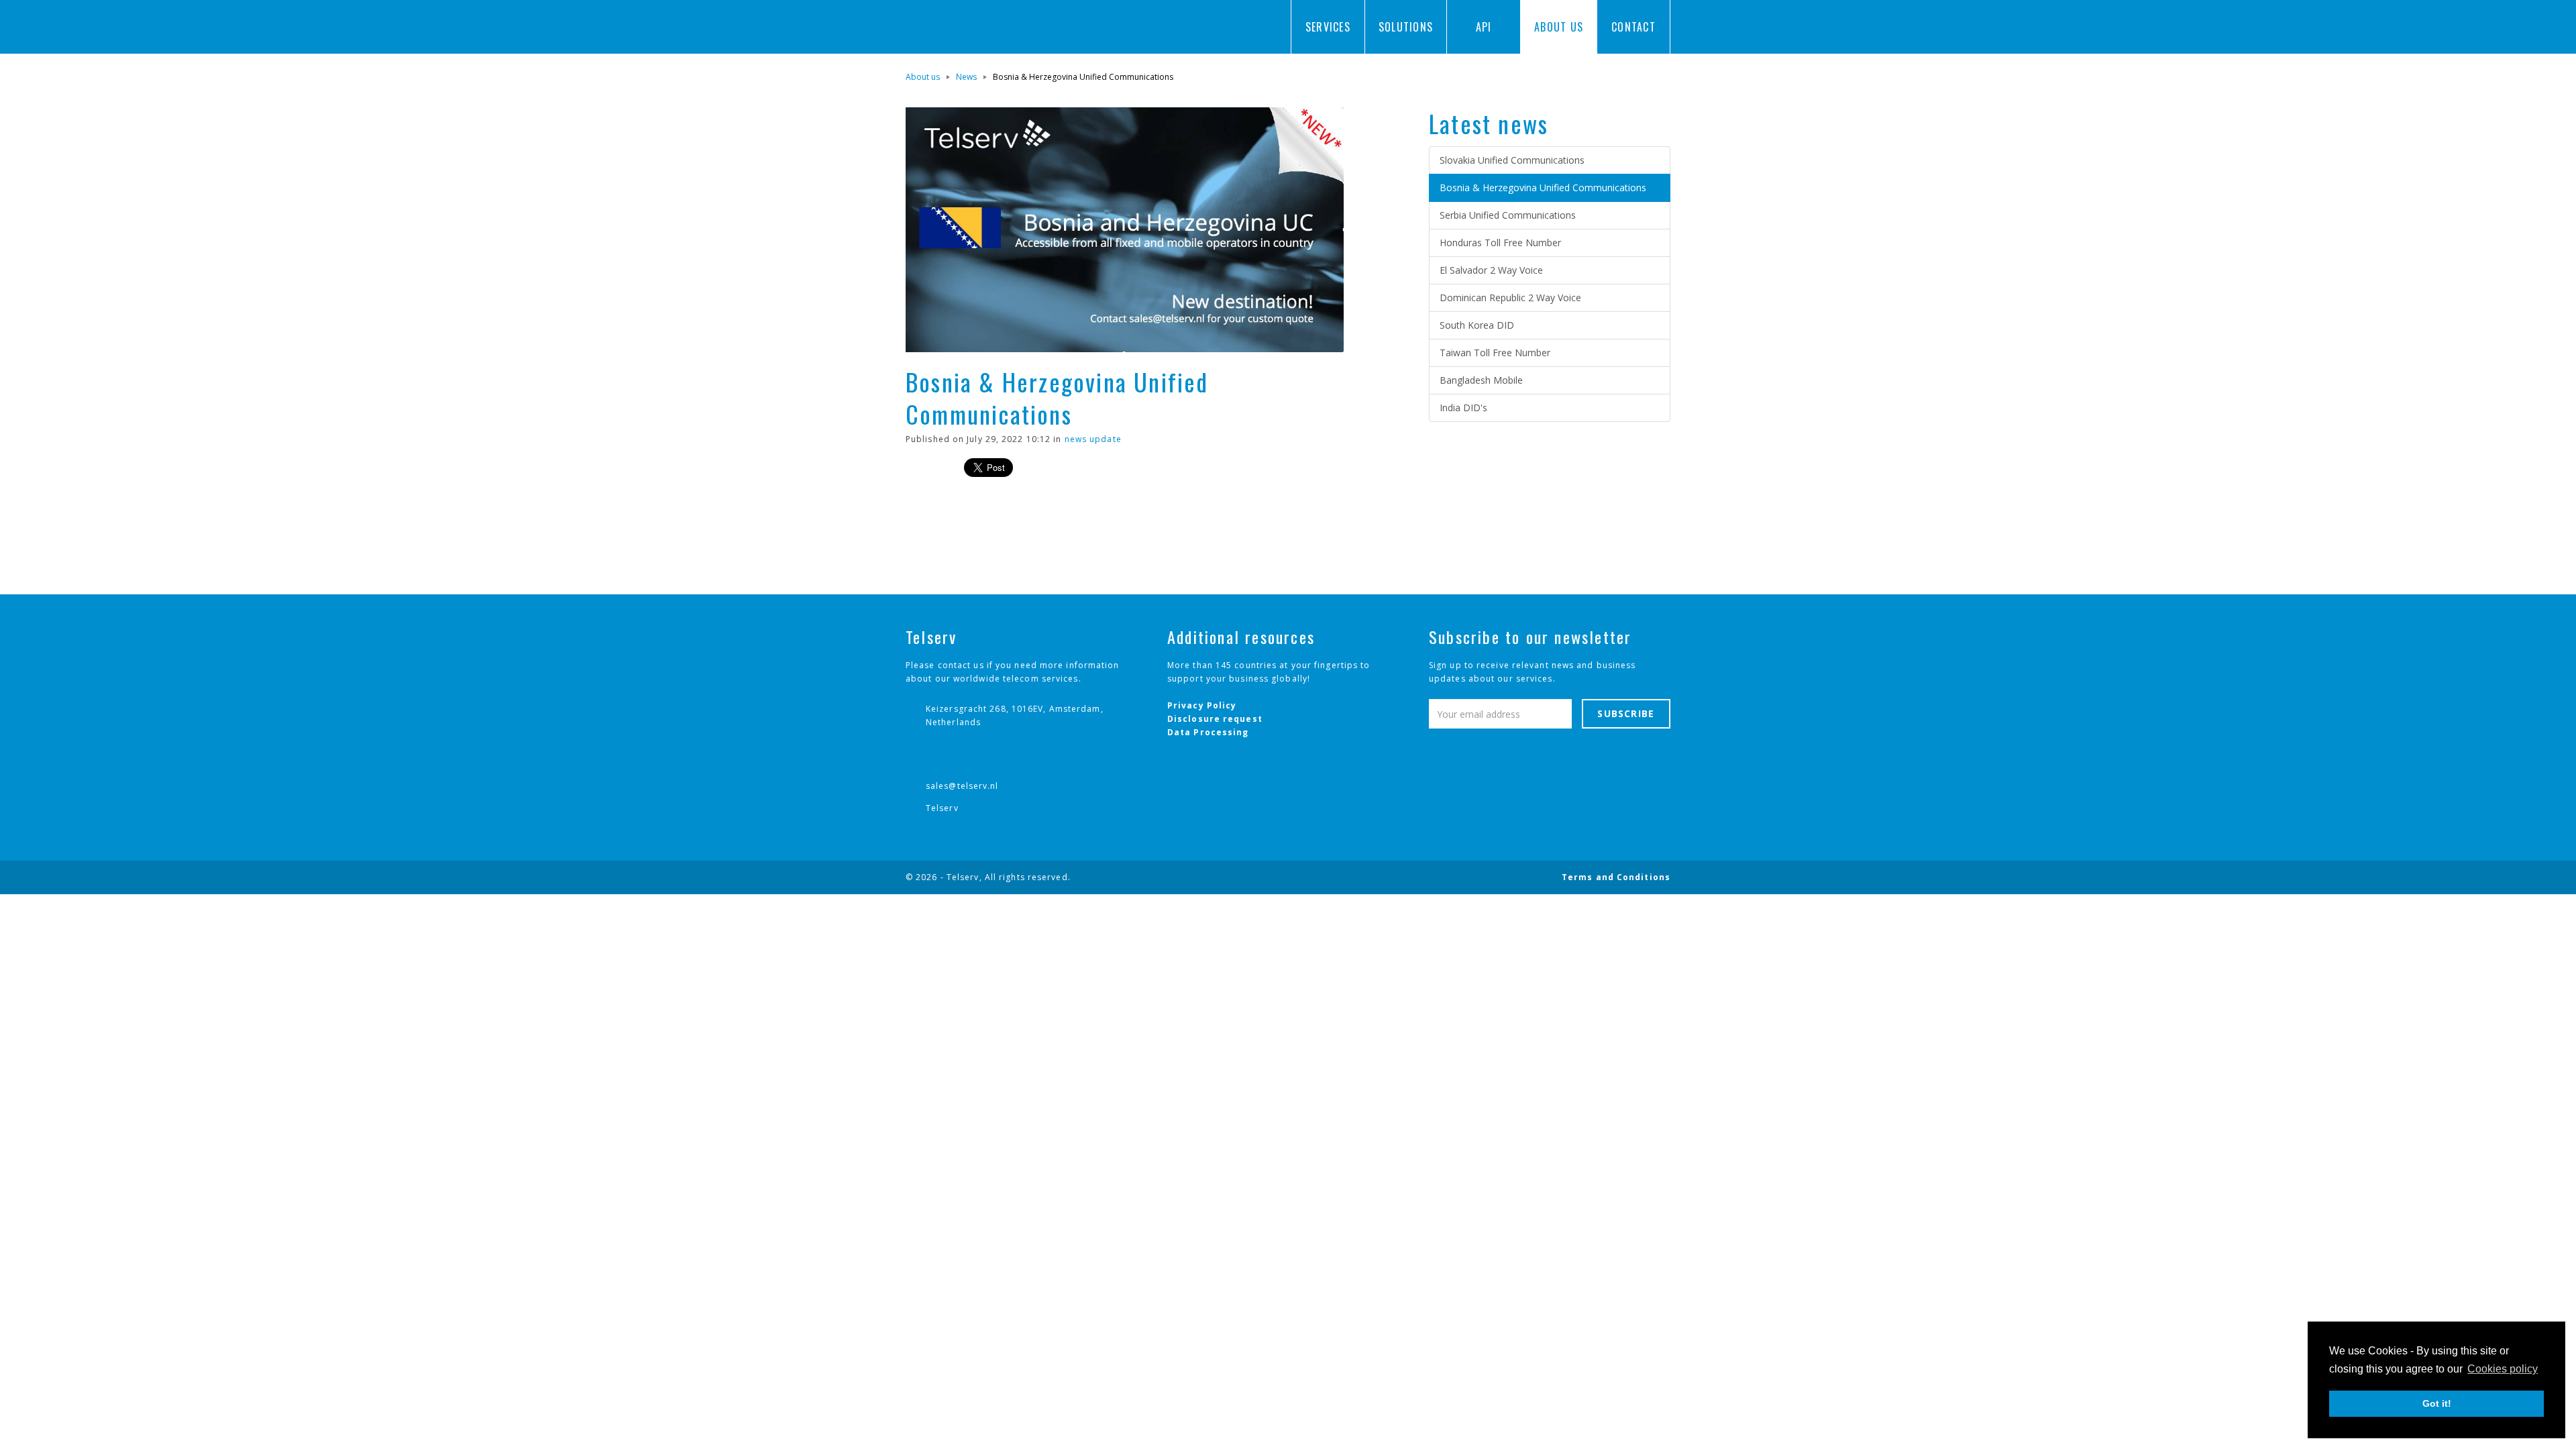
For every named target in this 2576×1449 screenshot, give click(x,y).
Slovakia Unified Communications (1512, 160)
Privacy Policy (1202, 705)
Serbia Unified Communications (1508, 215)
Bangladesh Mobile (1481, 380)
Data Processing (1208, 732)
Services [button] (1328, 27)
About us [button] (1559, 27)
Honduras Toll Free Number (1500, 243)
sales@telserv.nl (962, 786)
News (966, 77)
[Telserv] (959, 27)
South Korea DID (1477, 325)
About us (923, 77)
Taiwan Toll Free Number (1495, 353)
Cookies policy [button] (2503, 1369)
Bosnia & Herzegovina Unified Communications (1543, 187)
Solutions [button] (1406, 27)
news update (1093, 439)
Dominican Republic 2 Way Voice (1510, 298)
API (1484, 27)
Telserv (942, 808)
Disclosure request (1215, 719)
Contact (1633, 27)
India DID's (1463, 408)
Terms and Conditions (1616, 877)
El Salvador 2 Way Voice (1491, 270)
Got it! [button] (2437, 1403)
